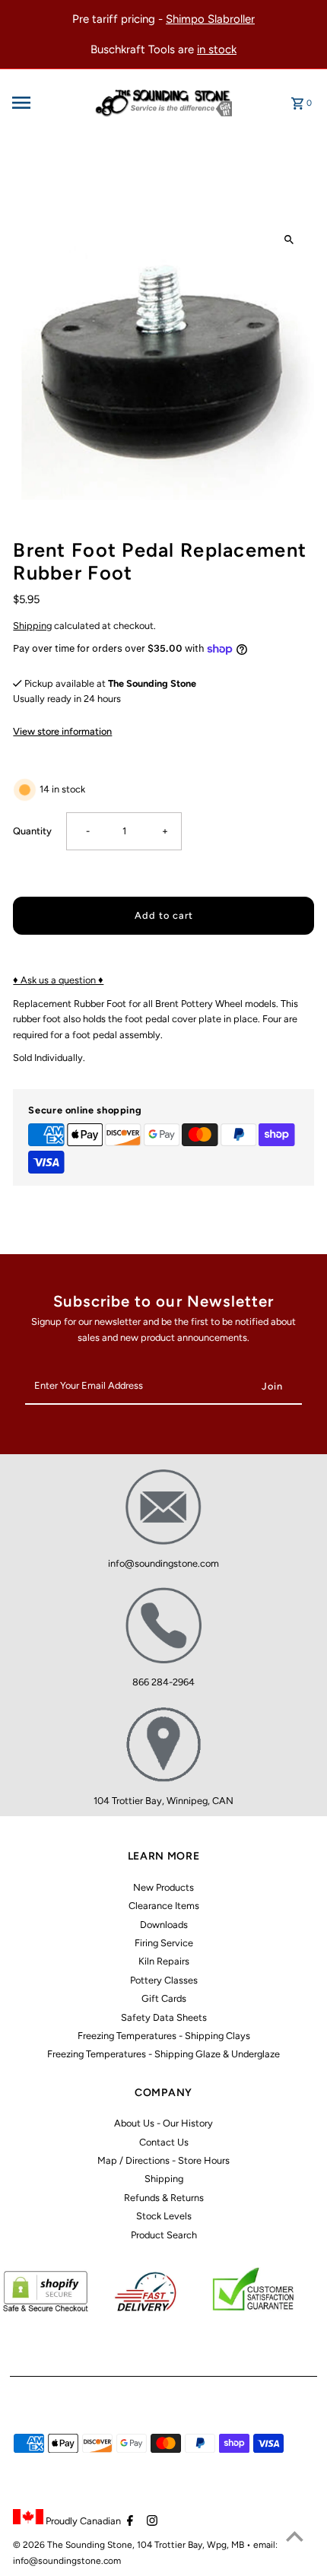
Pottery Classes (164, 1980)
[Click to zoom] (289, 239)
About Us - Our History (163, 2123)
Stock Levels (164, 2216)
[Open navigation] (46, 103)
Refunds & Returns (164, 2198)
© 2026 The (39, 2545)
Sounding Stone (99, 2545)
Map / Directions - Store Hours (163, 2160)
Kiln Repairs (164, 1961)
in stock (217, 49)
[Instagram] (150, 2522)
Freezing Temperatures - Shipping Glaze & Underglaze (163, 2054)
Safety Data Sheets (164, 2017)
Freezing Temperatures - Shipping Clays (164, 2036)
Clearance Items (164, 1906)
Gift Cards (164, 1998)
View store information (62, 731)
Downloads (164, 1925)
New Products (163, 1887)
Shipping (32, 626)
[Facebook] (128, 2522)
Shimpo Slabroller (210, 19)
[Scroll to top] (295, 2536)
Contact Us (164, 2142)
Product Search (164, 2235)
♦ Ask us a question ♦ (58, 980)
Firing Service (164, 1943)
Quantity (32, 831)
